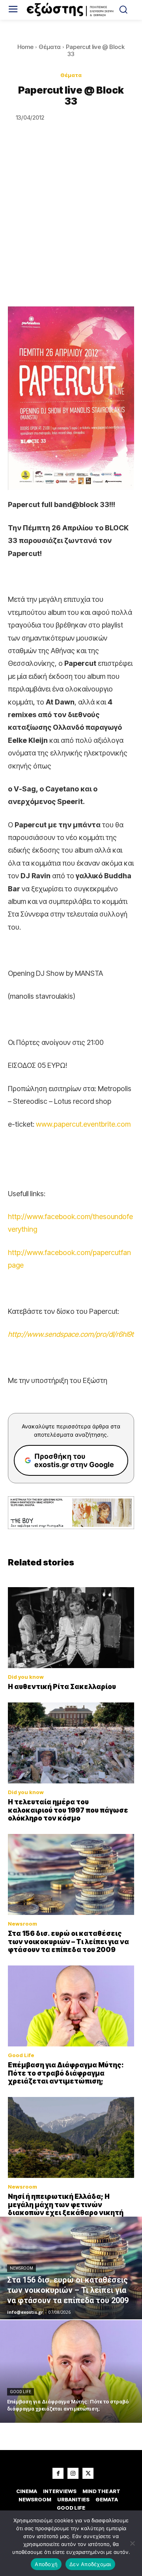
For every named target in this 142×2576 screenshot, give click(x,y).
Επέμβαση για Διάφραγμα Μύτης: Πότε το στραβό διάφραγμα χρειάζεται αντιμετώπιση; (66, 2073)
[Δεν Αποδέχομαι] (132, 2543)
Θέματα (50, 47)
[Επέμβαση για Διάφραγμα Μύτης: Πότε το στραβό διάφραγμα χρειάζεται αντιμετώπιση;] (71, 2006)
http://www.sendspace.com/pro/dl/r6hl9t (71, 1334)
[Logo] (71, 10)
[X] (88, 2473)
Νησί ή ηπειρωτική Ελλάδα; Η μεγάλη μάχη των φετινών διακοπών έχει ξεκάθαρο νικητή (66, 2205)
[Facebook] (58, 2473)
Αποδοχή (46, 2564)
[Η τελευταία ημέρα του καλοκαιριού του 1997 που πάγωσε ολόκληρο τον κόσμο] (71, 1743)
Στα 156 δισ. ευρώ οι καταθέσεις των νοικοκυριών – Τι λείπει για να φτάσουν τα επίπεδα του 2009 (68, 1942)
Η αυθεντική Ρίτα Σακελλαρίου (62, 1687)
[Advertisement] (71, 231)
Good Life (21, 2055)
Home (25, 47)
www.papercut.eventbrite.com (83, 1124)
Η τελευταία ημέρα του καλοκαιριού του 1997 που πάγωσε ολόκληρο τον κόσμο (68, 1810)
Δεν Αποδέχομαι (90, 2564)
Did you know (26, 1677)
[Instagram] (73, 2473)
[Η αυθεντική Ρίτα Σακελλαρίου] (71, 1628)
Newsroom (22, 1924)
